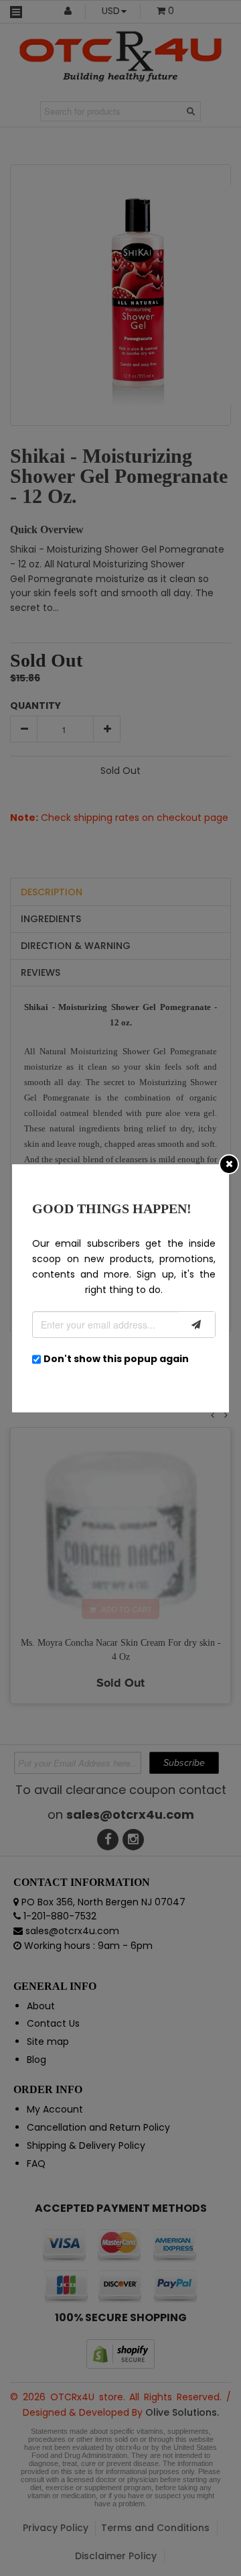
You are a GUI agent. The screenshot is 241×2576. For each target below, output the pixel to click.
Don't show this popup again (116, 1359)
